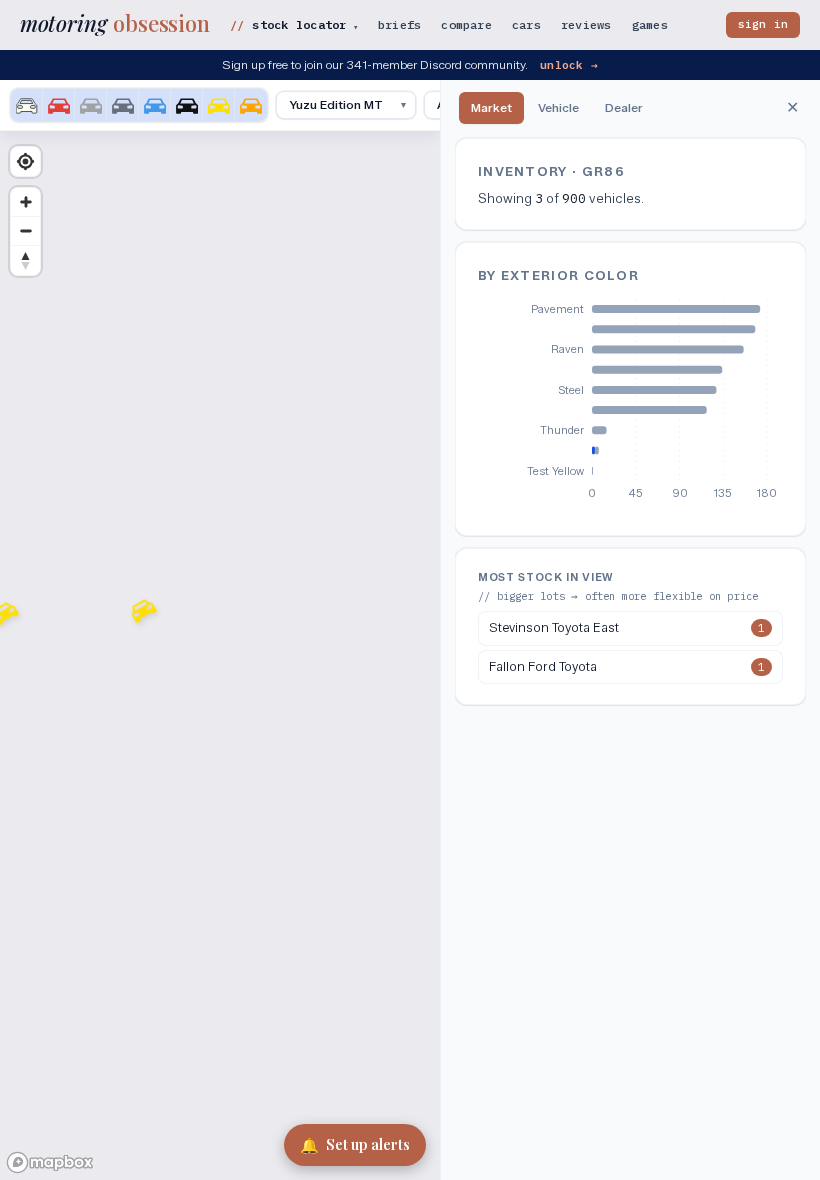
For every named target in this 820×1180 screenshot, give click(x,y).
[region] (220, 630)
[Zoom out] (25, 231)
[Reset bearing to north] (25, 260)
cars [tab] (526, 24)
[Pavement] (123, 105)
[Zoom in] (25, 202)
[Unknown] (251, 105)
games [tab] (650, 24)
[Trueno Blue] (155, 105)
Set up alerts (355, 1144)
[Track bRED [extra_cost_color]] (59, 105)
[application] (630, 405)
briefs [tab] (399, 24)
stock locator (304, 24)
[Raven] (187, 105)
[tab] (491, 108)
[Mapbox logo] (50, 1162)
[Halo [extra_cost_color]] (27, 105)
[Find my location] (25, 161)
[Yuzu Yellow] (219, 105)
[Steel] (91, 105)
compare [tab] (466, 24)
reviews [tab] (586, 24)
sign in (763, 24)
